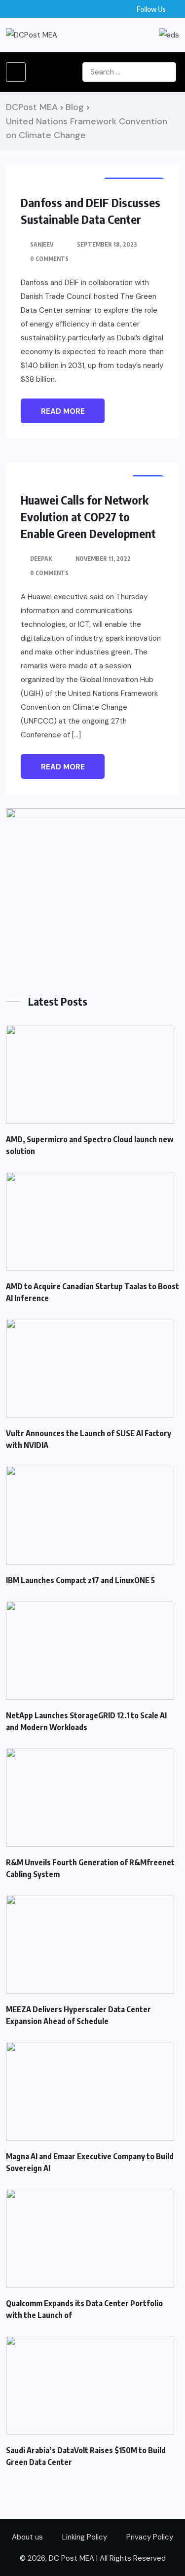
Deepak (41, 559)
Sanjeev (42, 244)
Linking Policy (85, 2537)
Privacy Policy (150, 2537)
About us (27, 2537)
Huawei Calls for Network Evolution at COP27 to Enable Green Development (88, 516)
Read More (63, 411)
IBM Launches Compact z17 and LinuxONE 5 (80, 1580)
